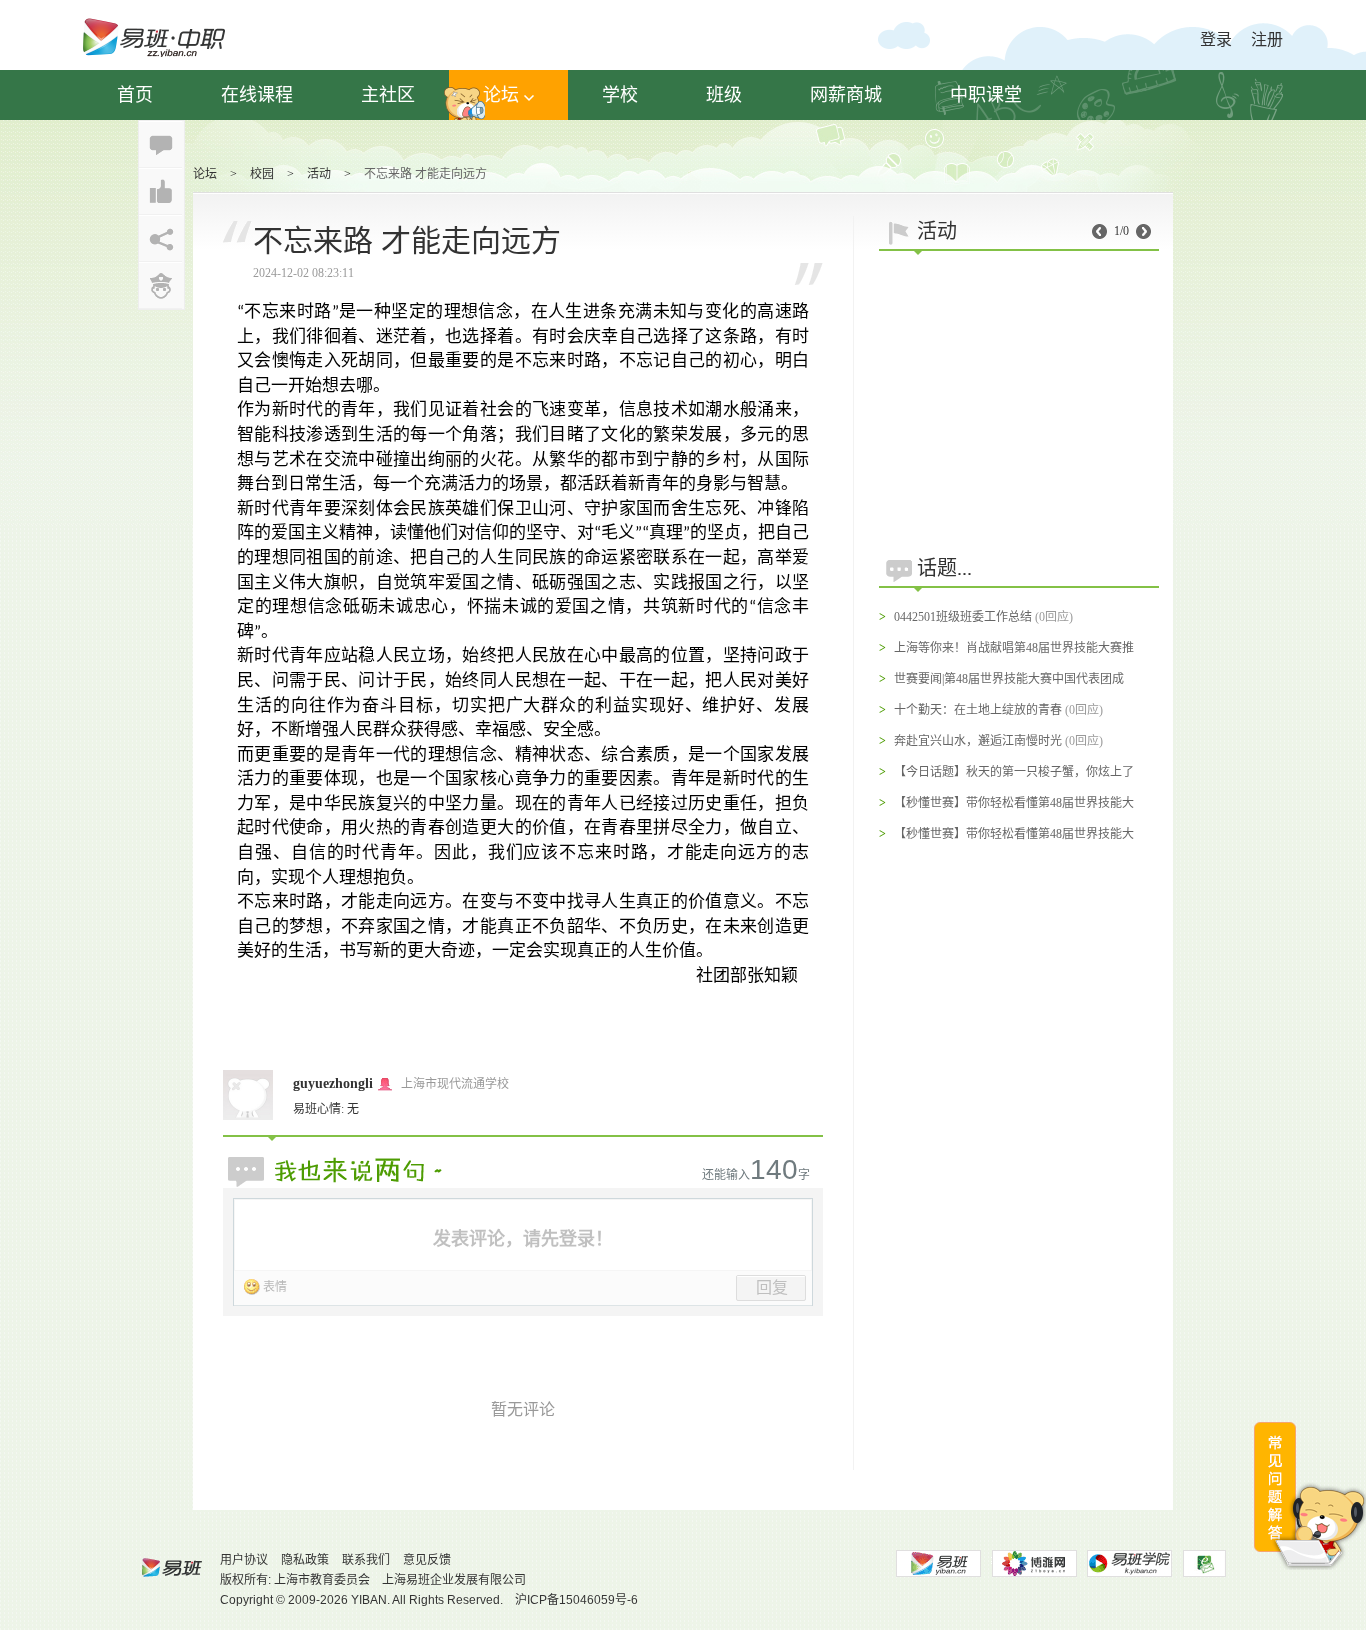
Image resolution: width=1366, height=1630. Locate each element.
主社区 (388, 95)
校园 (262, 174)
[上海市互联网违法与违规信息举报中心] (1204, 1563)
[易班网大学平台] (938, 1563)
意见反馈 (427, 1560)
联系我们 (366, 1560)
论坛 (501, 95)
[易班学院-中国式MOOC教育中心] (1130, 1563)
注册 (1267, 39)
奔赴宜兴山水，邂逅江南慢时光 (978, 741)
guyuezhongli (333, 1083)
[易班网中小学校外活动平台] (1034, 1563)
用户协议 (244, 1560)
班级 (724, 95)
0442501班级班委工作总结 (963, 617)
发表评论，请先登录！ (523, 1239)
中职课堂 (986, 95)
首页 (135, 95)
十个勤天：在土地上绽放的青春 (978, 710)
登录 (1216, 39)
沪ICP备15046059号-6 (576, 1600)
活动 (319, 174)
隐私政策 (305, 1560)
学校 (620, 95)
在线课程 (257, 95)
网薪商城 (846, 95)
